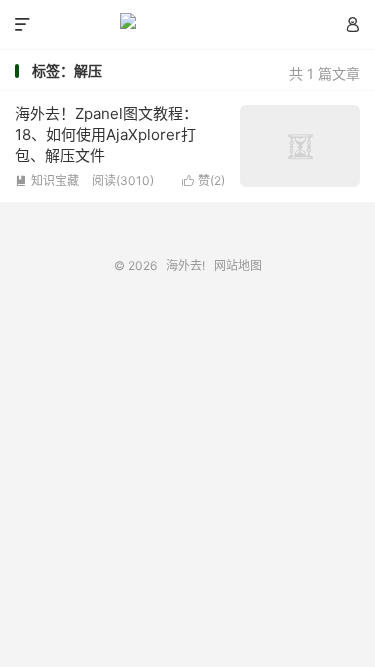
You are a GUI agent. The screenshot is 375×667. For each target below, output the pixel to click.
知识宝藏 (47, 180)
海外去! (187, 25)
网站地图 (238, 265)
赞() (203, 180)
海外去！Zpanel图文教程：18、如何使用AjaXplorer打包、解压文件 (106, 134)
